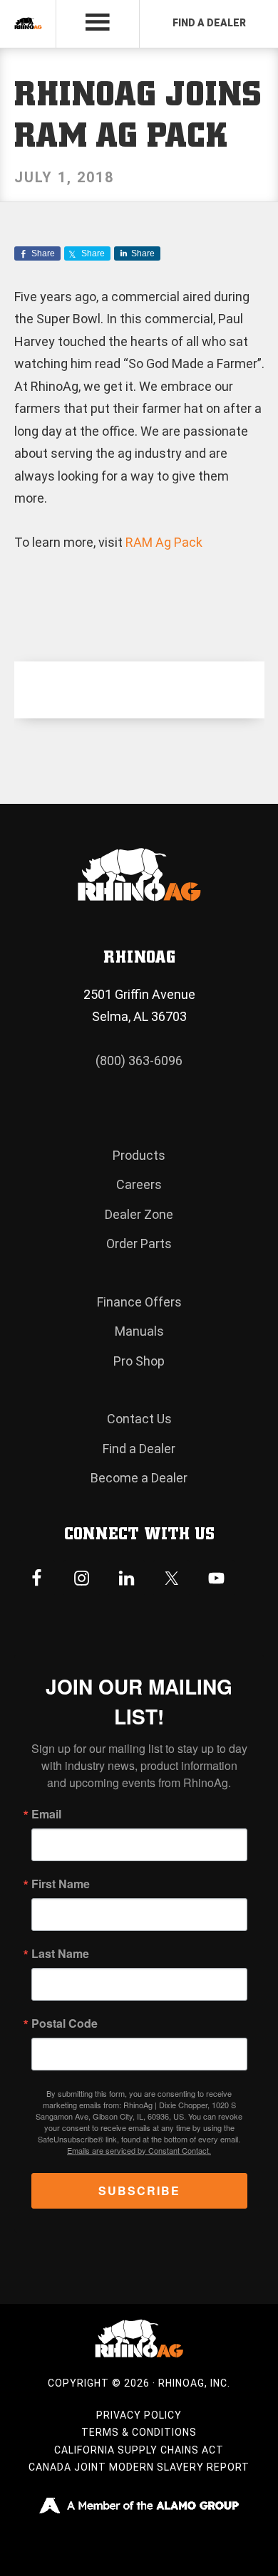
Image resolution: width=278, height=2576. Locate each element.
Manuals (139, 1331)
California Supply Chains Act (139, 2450)
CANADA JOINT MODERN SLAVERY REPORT (139, 2467)
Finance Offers (139, 1302)
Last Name (60, 1954)
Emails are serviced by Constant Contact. (139, 2150)
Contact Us (139, 1419)
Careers (139, 1184)
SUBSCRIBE (139, 2190)
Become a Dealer (139, 1478)
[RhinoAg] (28, 24)
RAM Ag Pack (164, 542)
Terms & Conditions (139, 2432)
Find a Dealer (139, 1449)
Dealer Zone (139, 1214)
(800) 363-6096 (139, 1061)
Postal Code (65, 2023)
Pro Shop (139, 1361)
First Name (61, 1884)
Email (46, 1814)
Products (139, 1155)
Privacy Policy (139, 2415)
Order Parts (139, 1244)
